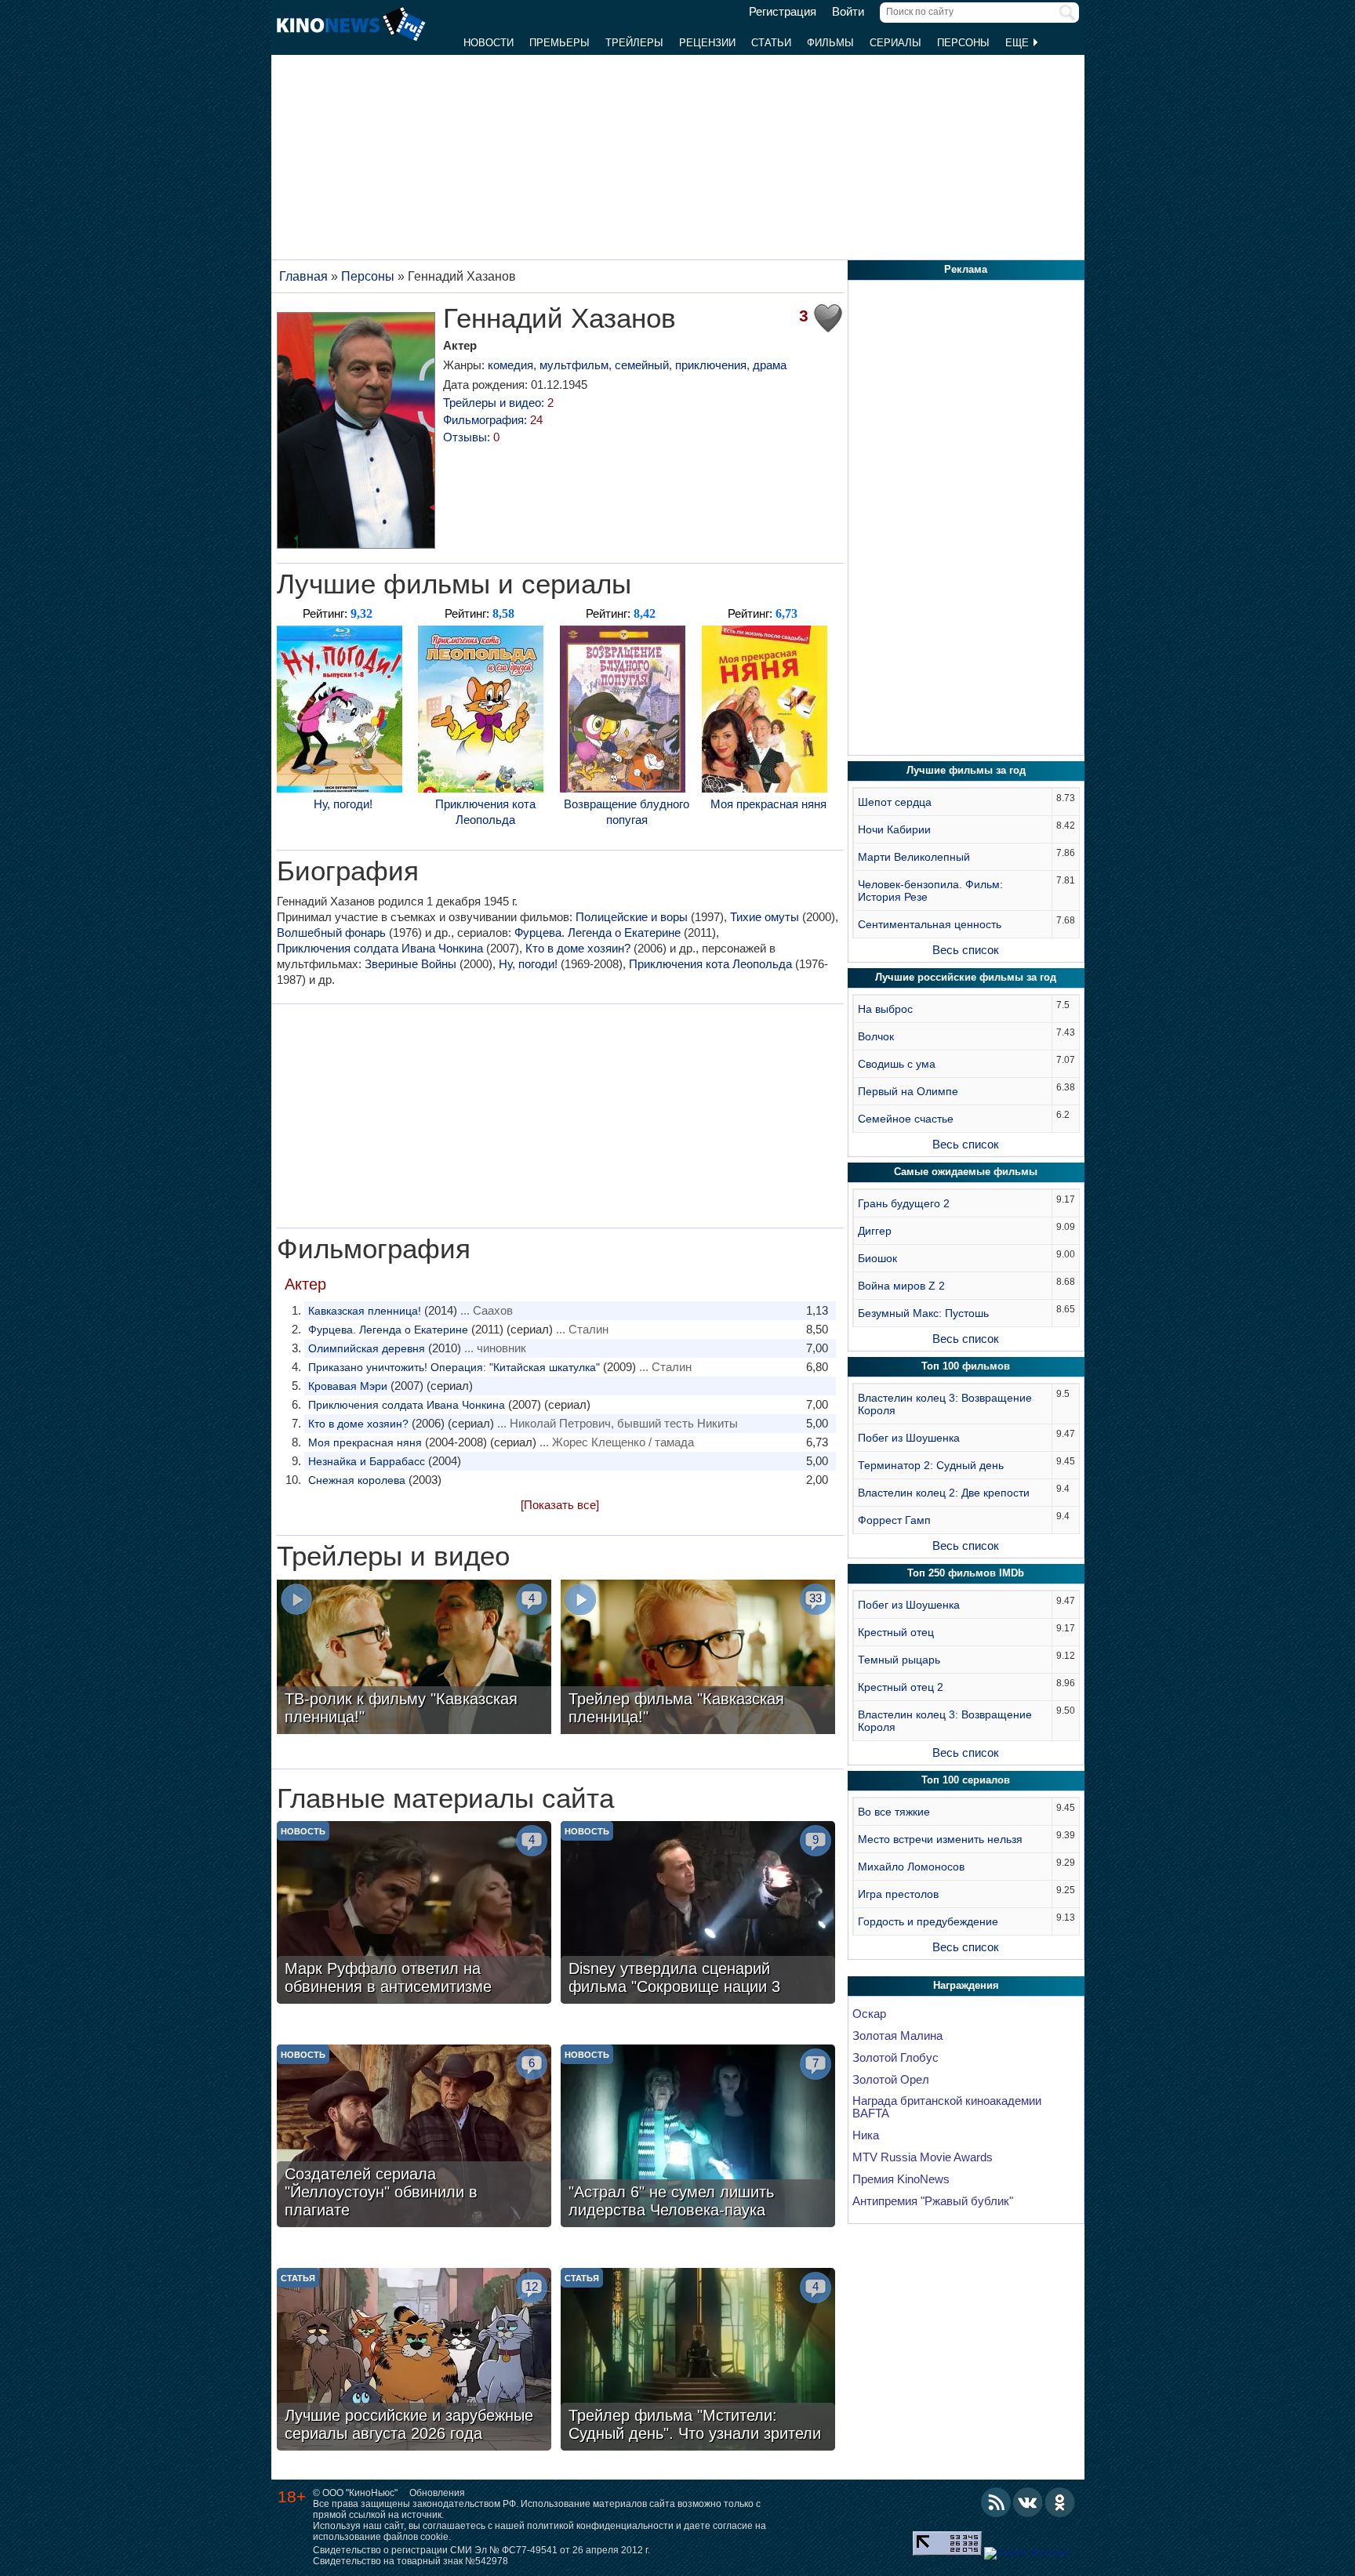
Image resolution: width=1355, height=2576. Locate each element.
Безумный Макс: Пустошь (923, 1313)
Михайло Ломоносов (911, 1867)
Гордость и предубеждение (928, 1921)
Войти (848, 12)
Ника (866, 2135)
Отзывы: (471, 437)
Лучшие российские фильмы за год (966, 977)
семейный (642, 365)
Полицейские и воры (632, 917)
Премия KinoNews (901, 2179)
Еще (1019, 43)
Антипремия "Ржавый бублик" (933, 2201)
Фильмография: (493, 420)
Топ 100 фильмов (966, 1366)
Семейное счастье (906, 1119)
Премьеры (559, 43)
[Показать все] (560, 1505)
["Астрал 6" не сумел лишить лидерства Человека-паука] (698, 2138)
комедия (510, 365)
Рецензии (707, 43)
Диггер (875, 1231)
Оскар (869, 2014)
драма (770, 365)
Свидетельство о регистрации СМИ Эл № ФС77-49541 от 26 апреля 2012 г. (481, 2550)
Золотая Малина (897, 2036)
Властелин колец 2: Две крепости (944, 1493)
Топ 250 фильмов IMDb (966, 1573)
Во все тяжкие (894, 1812)
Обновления (437, 2493)
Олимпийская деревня (367, 1348)
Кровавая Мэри (348, 1386)
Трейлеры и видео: (498, 403)
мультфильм (574, 365)
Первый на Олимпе (908, 1091)
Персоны (963, 43)
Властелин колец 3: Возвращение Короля (945, 1404)
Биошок (877, 1258)
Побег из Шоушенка (909, 1438)
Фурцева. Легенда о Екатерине (598, 932)
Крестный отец (896, 1632)
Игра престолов (898, 1894)
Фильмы (830, 43)
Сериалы (895, 43)
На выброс (885, 1009)
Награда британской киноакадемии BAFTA (947, 2107)
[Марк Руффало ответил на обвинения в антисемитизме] (414, 1914)
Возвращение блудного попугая (627, 812)
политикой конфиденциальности (600, 2526)
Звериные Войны (410, 964)
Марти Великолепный (914, 857)
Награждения (966, 1985)
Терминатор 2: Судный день (931, 1465)
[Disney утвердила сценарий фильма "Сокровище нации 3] (698, 1914)
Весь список (966, 950)
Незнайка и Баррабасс (367, 1461)
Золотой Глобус (895, 2058)
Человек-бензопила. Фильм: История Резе (930, 891)
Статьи (771, 43)
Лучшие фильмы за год (966, 770)
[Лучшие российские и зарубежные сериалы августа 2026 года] (414, 2361)
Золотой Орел (891, 2080)
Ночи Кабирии (894, 829)
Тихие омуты (765, 917)
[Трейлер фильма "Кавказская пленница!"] (698, 1659)
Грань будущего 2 (904, 1203)
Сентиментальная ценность (930, 924)
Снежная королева (357, 1480)
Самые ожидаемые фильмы (966, 1172)
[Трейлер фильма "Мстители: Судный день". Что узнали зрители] (698, 2361)
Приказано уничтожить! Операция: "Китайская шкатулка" (454, 1367)
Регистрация (783, 12)
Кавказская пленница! (365, 1311)
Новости (489, 43)
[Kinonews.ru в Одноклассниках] (1060, 2502)
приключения (711, 365)
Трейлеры (634, 43)
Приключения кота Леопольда (485, 812)
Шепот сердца (895, 802)
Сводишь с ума (897, 1064)
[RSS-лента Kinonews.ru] (996, 2502)
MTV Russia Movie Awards (923, 2157)
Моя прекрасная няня (768, 804)
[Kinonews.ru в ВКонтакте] (1028, 2502)
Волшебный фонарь (331, 932)
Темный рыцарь (899, 1660)
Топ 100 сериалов (966, 1780)
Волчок (876, 1036)
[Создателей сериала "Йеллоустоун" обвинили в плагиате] (414, 2138)
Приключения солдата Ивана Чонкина (380, 948)
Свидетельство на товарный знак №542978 (410, 2561)
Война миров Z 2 (901, 1286)
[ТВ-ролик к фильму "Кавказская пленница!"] (414, 1659)
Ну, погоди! (343, 804)
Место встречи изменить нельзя (940, 1839)
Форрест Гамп (894, 1520)
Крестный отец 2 (901, 1687)
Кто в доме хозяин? (578, 948)
